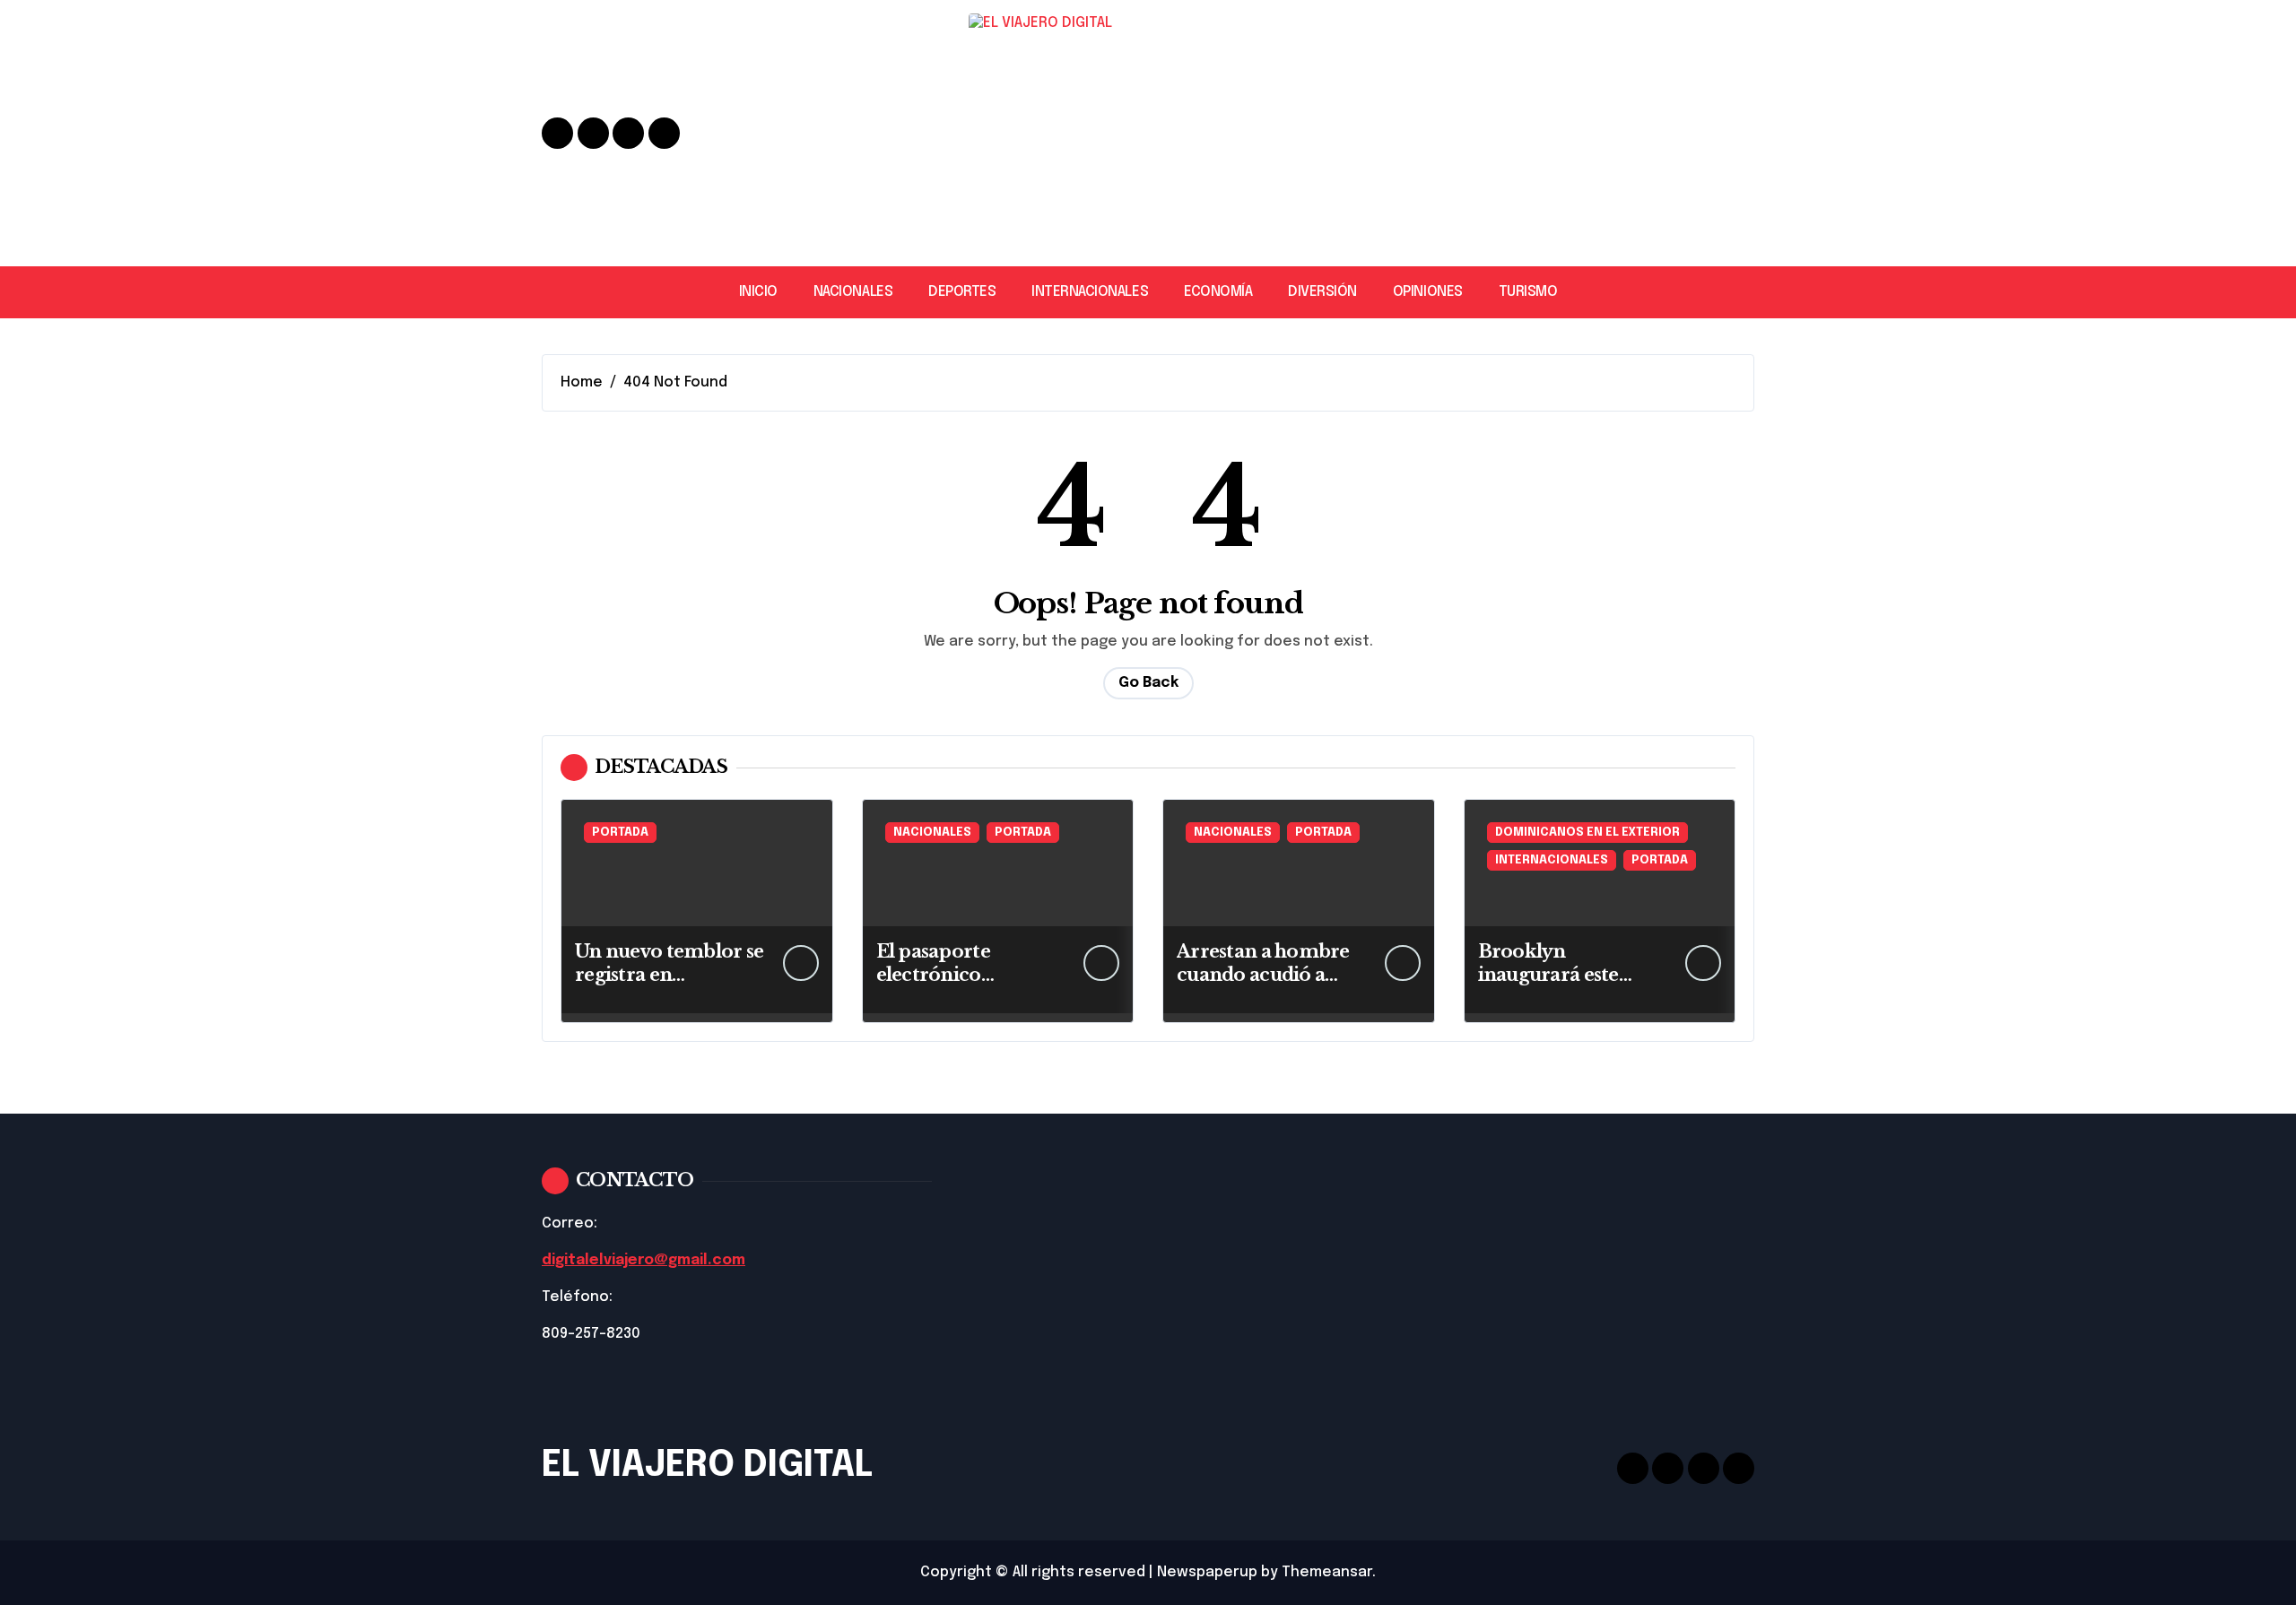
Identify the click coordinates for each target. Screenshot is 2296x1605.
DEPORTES (962, 292)
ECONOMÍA (1218, 292)
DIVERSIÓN (1322, 292)
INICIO (758, 292)
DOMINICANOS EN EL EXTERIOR (1587, 833)
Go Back (1148, 683)
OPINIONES (1428, 292)
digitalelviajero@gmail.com (644, 1260)
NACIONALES (853, 292)
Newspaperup (1207, 1572)
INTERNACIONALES (1090, 292)
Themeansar (1327, 1572)
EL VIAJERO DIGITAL (707, 1466)
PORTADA (620, 833)
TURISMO (1528, 292)
